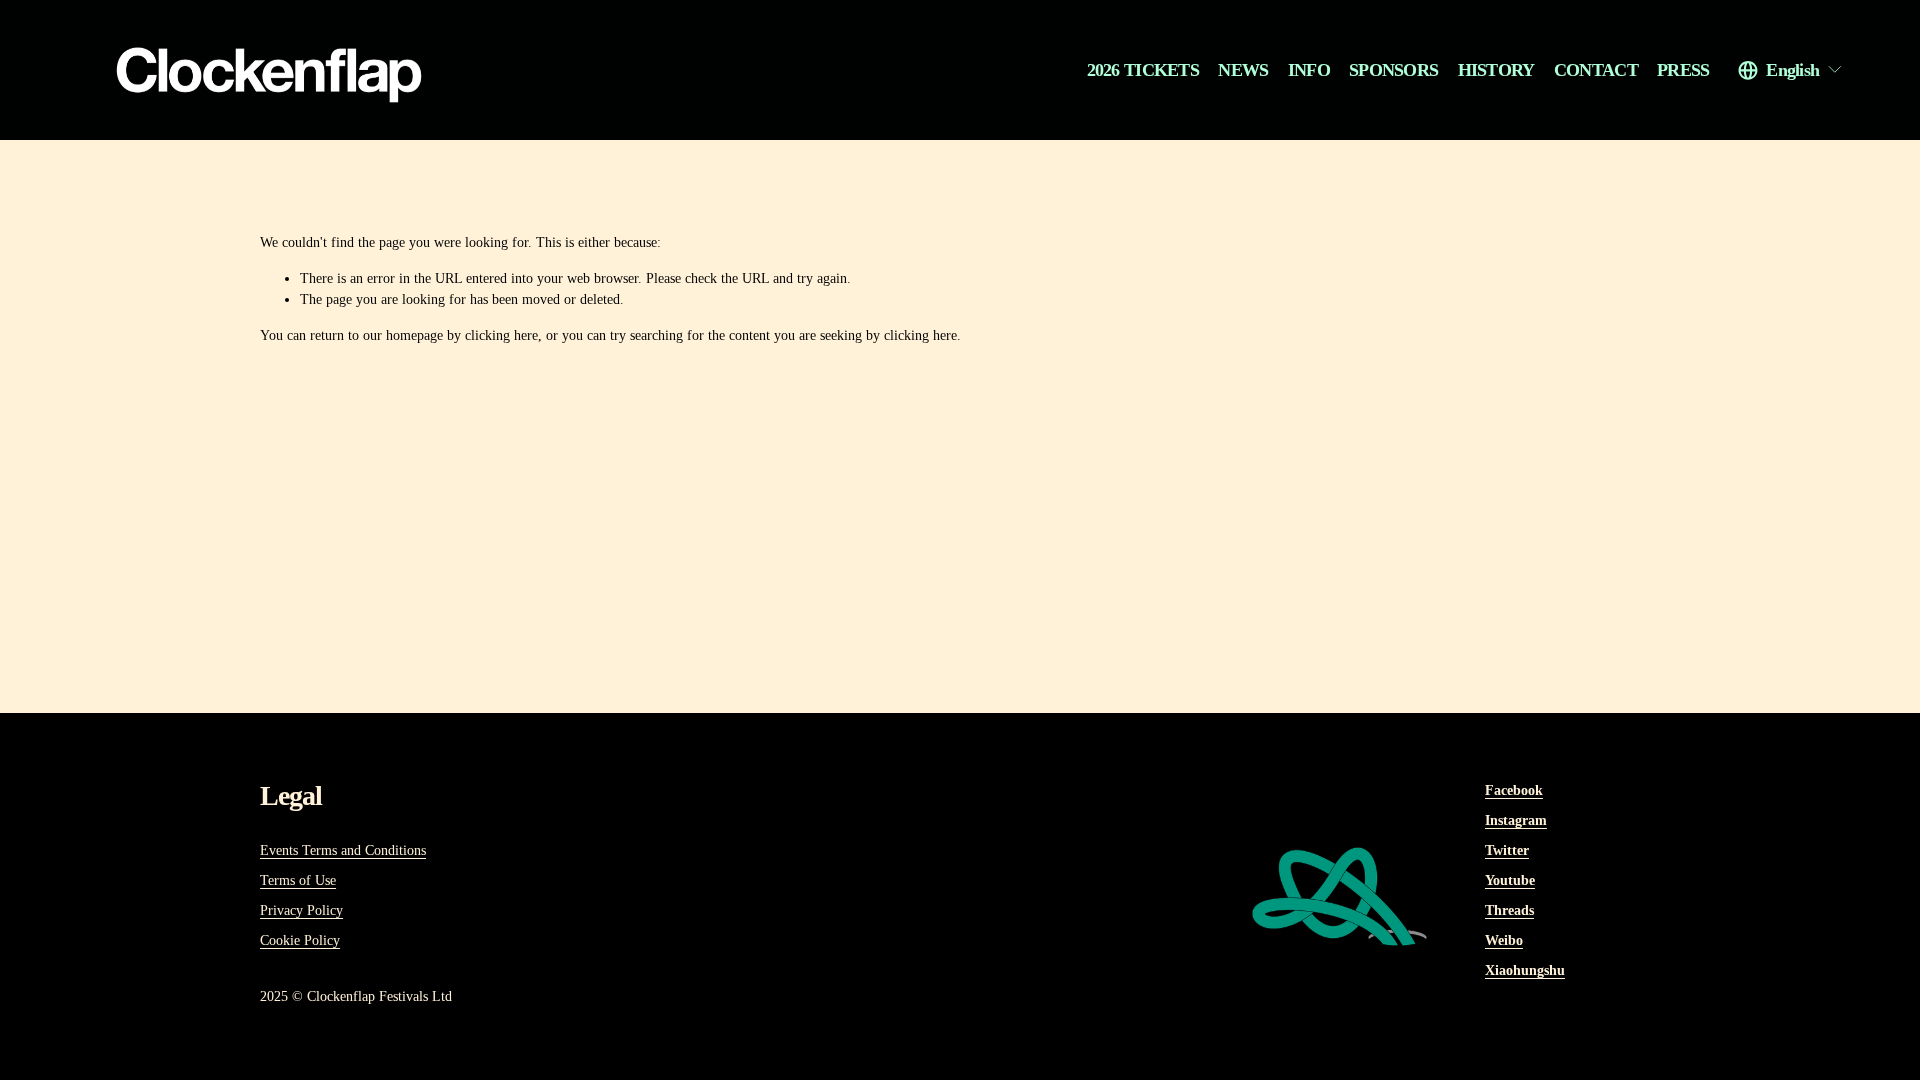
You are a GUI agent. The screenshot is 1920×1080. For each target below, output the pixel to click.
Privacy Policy (301, 910)
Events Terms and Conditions (343, 850)
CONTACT (1596, 70)
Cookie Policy (300, 940)
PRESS (1683, 70)
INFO (1309, 70)
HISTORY (1496, 70)
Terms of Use (298, 880)
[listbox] (1790, 70)
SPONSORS (1393, 70)
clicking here (501, 335)
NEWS (1243, 70)
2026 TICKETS (1143, 70)
